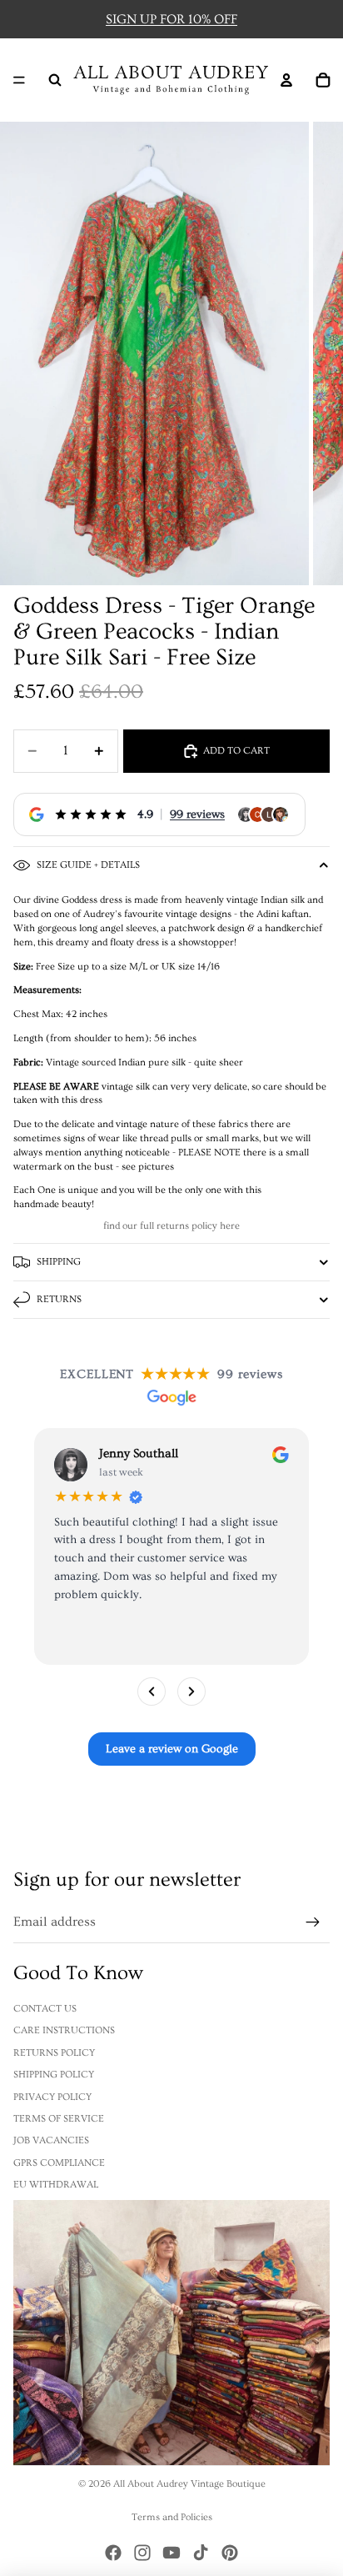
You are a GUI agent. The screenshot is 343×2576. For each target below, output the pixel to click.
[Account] (286, 80)
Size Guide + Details (88, 865)
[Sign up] (313, 1922)
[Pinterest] (230, 2553)
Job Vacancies (51, 2140)
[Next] (191, 1691)
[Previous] (152, 1691)
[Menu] (19, 80)
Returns (59, 1299)
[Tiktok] (201, 2553)
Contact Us (45, 2009)
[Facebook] (113, 2553)
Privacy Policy (52, 2097)
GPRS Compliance (59, 2163)
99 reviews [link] (197, 814)
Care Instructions (64, 2030)
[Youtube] (171, 2553)
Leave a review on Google (172, 1749)
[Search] (55, 80)
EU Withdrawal (56, 2185)
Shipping (59, 1262)
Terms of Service (59, 2119)
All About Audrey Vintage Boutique (189, 2484)
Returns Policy (54, 2053)
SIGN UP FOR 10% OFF (171, 19)
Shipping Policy (54, 2075)
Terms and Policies (172, 2517)
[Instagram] (142, 2553)
